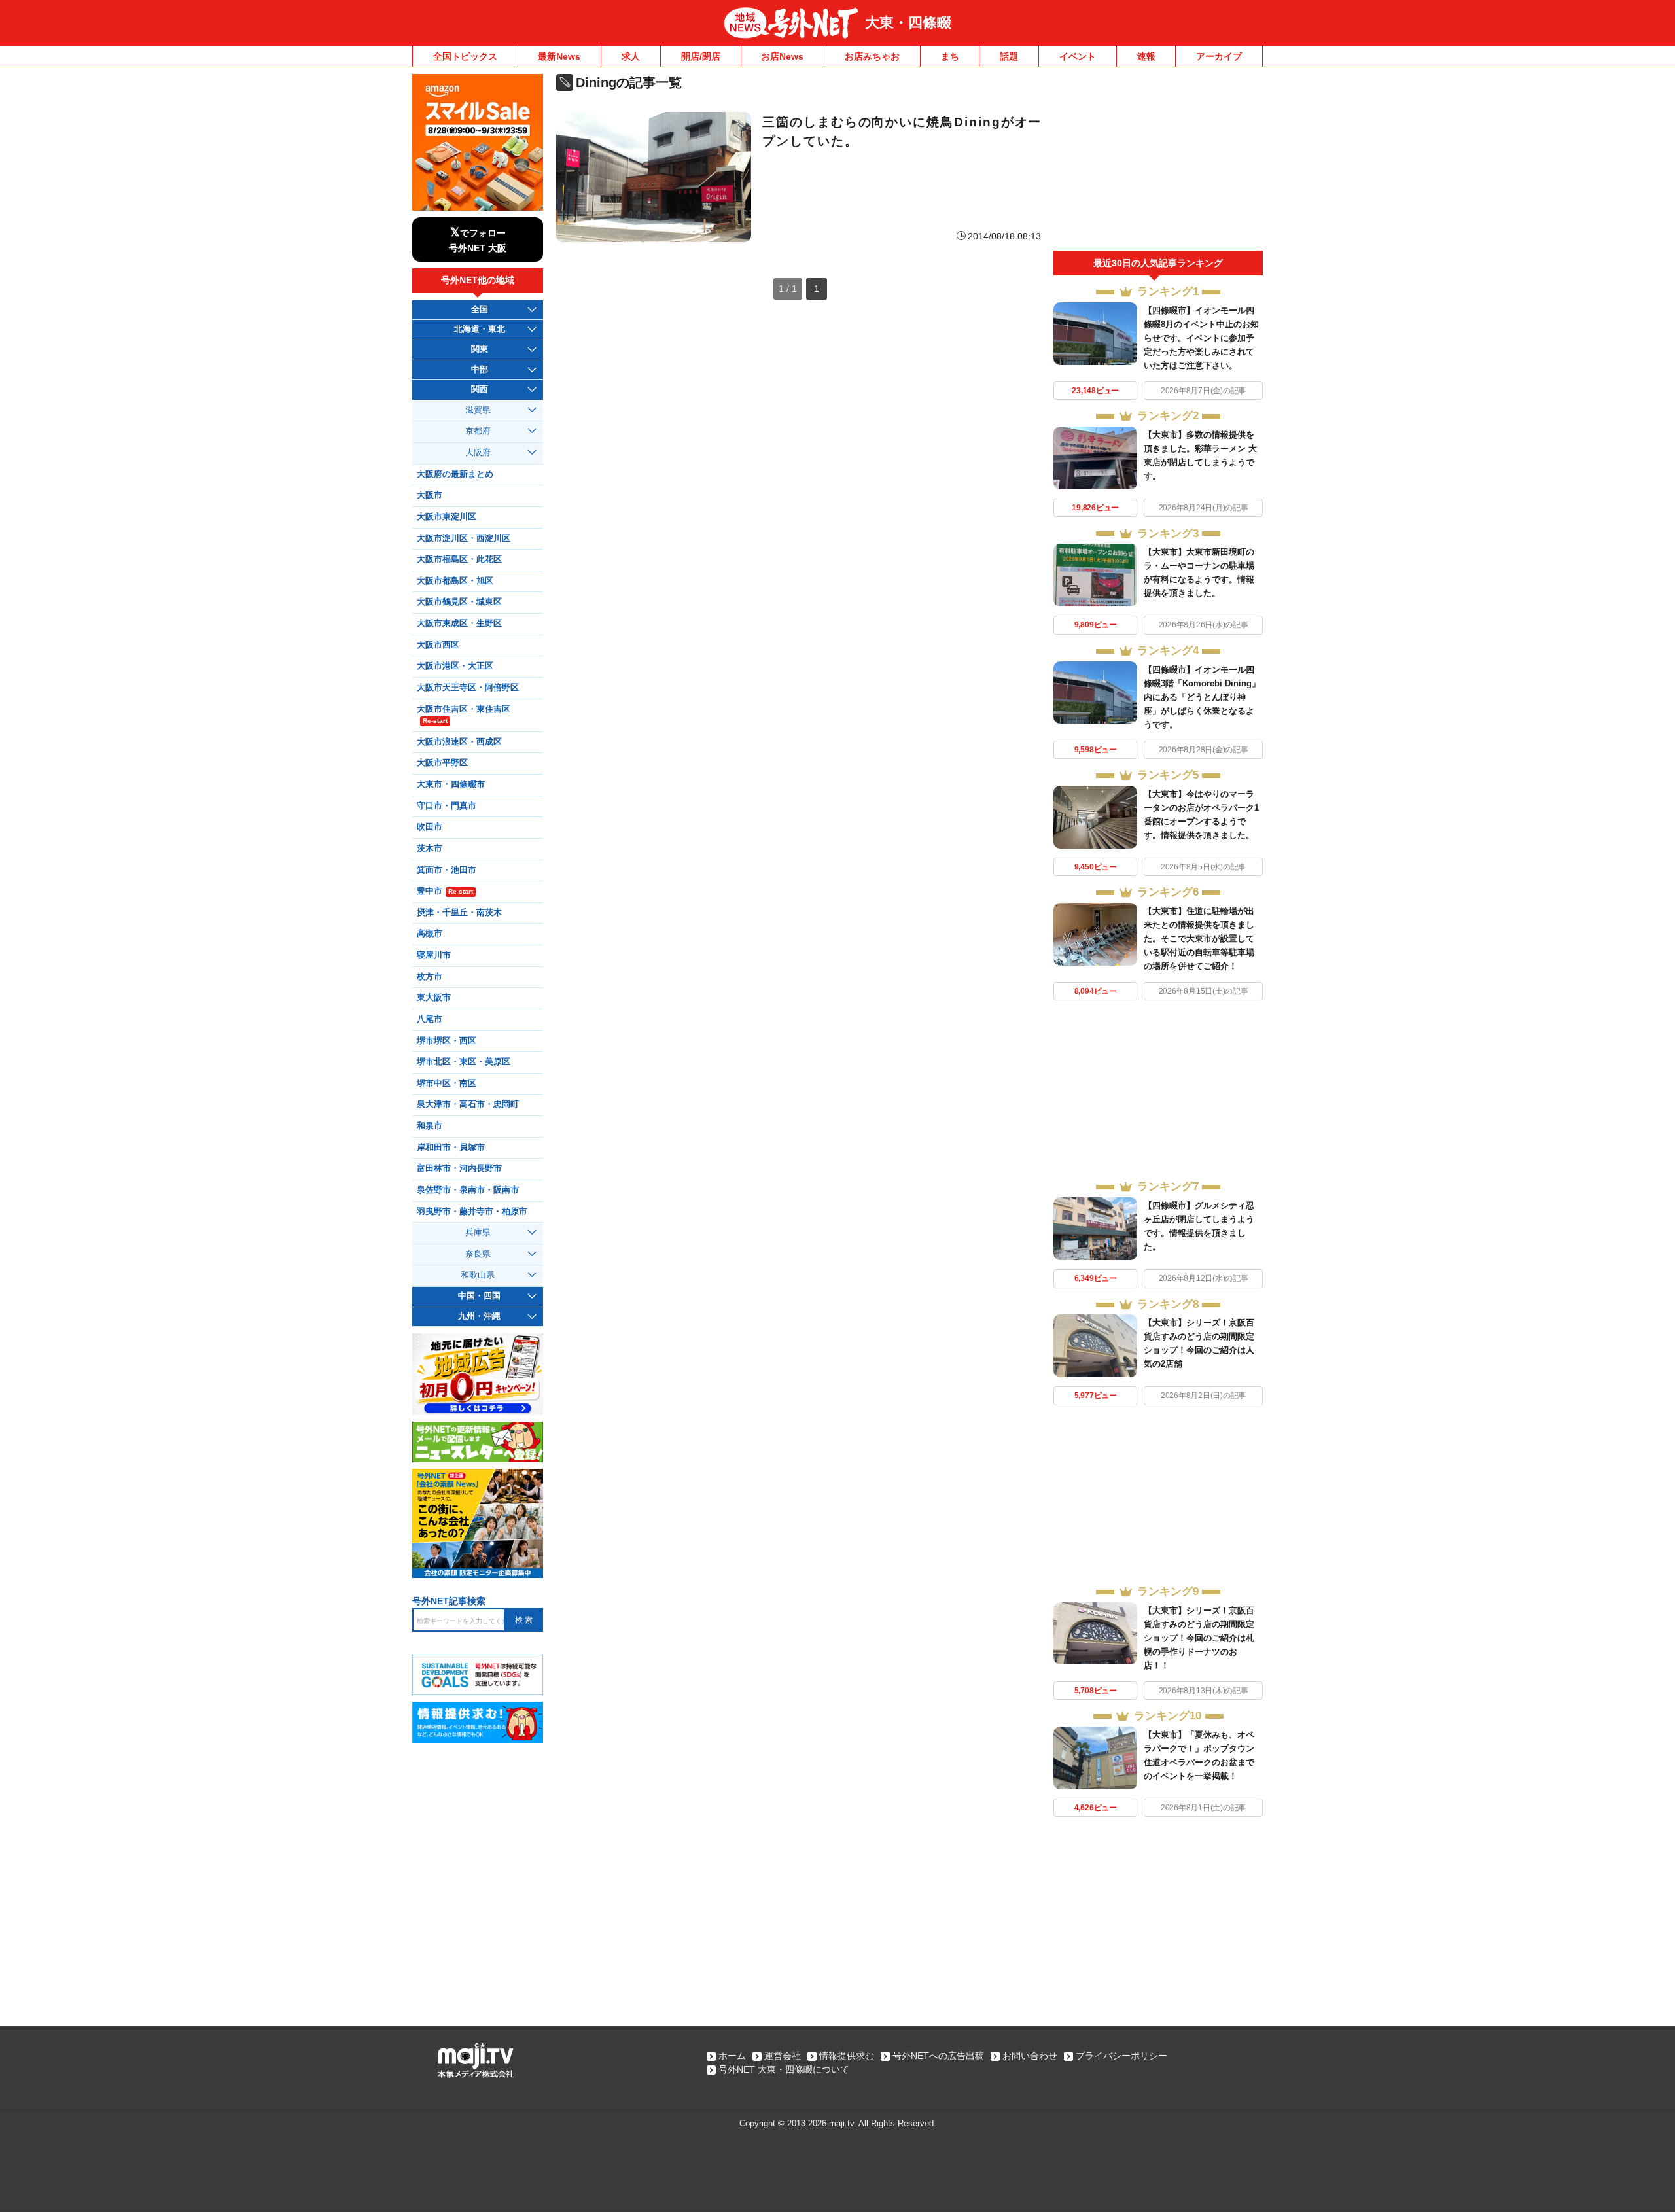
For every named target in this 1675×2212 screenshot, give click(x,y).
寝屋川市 (434, 955)
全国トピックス (465, 56)
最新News (559, 56)
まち (950, 56)
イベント (1078, 56)
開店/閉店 (701, 56)
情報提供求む (847, 2056)
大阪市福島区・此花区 (459, 559)
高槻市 (430, 934)
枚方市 (430, 977)
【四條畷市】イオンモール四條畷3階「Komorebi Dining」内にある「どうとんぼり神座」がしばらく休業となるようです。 (1202, 697)
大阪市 (430, 495)
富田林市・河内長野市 (459, 1168)
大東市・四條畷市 (451, 784)
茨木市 (430, 849)
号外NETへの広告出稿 (938, 2056)
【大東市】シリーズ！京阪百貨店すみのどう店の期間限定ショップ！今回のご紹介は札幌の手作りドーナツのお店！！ (1199, 1638)
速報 (1146, 56)
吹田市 (430, 827)
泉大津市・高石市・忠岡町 (468, 1104)
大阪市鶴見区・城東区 (459, 602)
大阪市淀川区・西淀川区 (464, 538)
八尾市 (430, 1019)
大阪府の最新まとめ (455, 474)
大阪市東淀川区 (447, 517)
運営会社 (783, 2056)
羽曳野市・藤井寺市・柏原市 (472, 1212)
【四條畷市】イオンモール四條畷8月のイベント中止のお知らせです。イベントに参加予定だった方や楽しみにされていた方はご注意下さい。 (1201, 338)
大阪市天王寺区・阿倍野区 (468, 688)
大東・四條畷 (908, 23)
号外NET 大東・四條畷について (784, 2069)
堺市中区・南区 (447, 1083)
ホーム (732, 2056)
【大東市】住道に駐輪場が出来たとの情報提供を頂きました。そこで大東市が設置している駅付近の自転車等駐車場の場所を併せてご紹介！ (1199, 939)
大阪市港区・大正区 (455, 666)
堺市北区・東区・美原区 (464, 1062)
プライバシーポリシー (1121, 2056)
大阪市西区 (438, 645)
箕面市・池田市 (447, 870)
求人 (631, 56)
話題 (1009, 56)
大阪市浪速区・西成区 (459, 742)
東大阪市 (434, 998)
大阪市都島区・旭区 (455, 581)
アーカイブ (1219, 56)
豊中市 (445, 891)
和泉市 (430, 1126)
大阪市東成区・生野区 (459, 623)
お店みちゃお (872, 56)
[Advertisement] (1158, 162)
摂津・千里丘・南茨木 (459, 913)
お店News (782, 56)
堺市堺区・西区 (447, 1041)
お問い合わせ (1030, 2056)
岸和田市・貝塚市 (451, 1148)
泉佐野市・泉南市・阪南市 (468, 1190)
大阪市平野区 (442, 763)
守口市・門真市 (447, 806)
